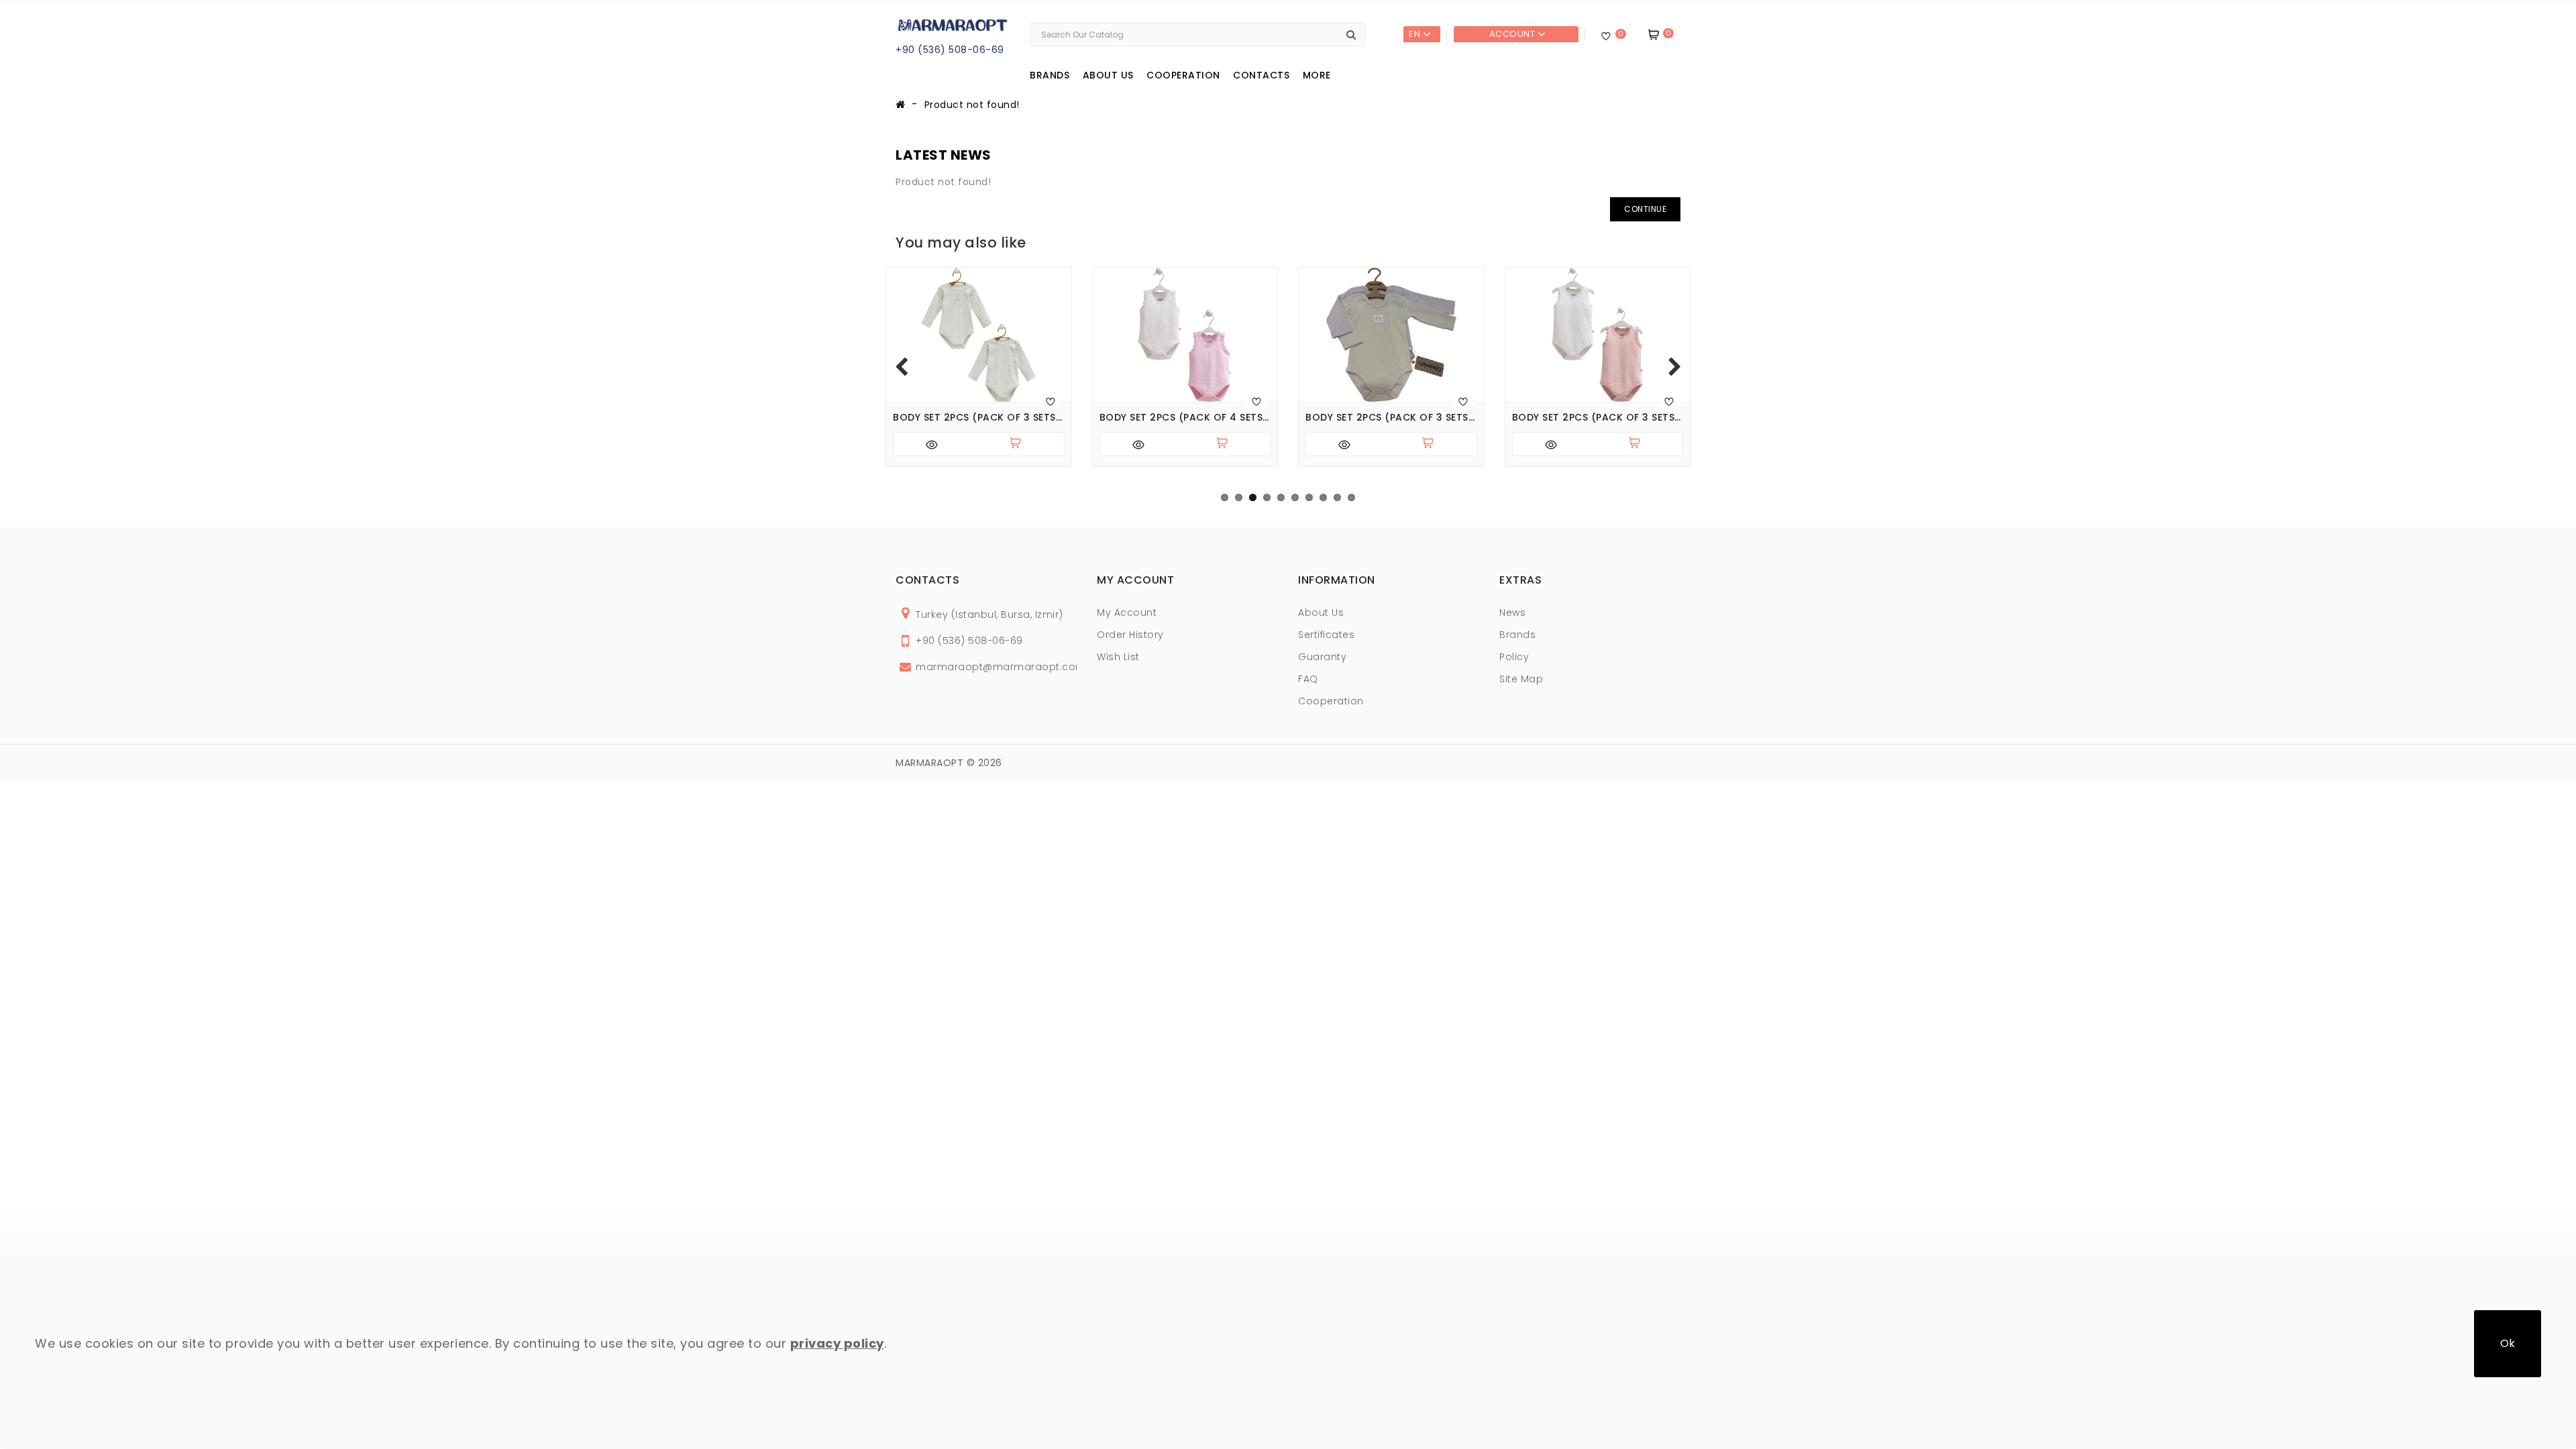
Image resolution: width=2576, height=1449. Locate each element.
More (1317, 75)
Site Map (1521, 679)
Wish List (1118, 657)
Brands (1050, 75)
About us (1108, 75)
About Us (1321, 612)
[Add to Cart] (1021, 444)
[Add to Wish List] (1051, 401)
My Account (1127, 612)
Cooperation (1183, 75)
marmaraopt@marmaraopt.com (1001, 667)
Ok (2508, 1343)
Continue (1645, 209)
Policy (1514, 657)
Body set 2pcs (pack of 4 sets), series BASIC (1185, 418)
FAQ (1308, 679)
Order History (1130, 635)
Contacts (1261, 75)
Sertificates (1326, 635)
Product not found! (972, 105)
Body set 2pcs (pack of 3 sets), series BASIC (1391, 418)
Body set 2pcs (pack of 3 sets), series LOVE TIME (979, 418)
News (1512, 612)
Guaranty (1322, 657)
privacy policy (837, 1343)
